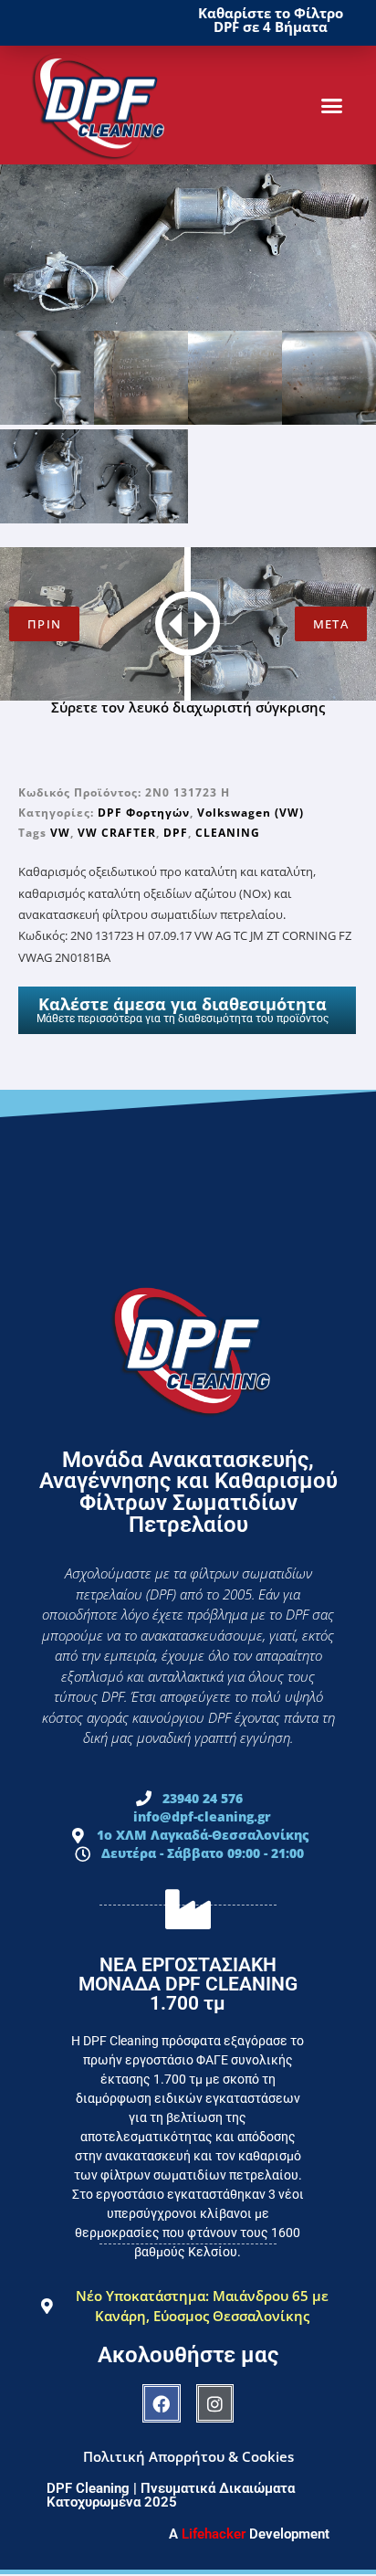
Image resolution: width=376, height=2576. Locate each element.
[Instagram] (215, 2403)
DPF (176, 833)
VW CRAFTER (117, 833)
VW (60, 833)
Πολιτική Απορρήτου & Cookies (188, 2456)
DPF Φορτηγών (144, 813)
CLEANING (228, 833)
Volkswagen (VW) (251, 813)
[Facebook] (162, 2403)
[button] (332, 105)
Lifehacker (214, 2534)
